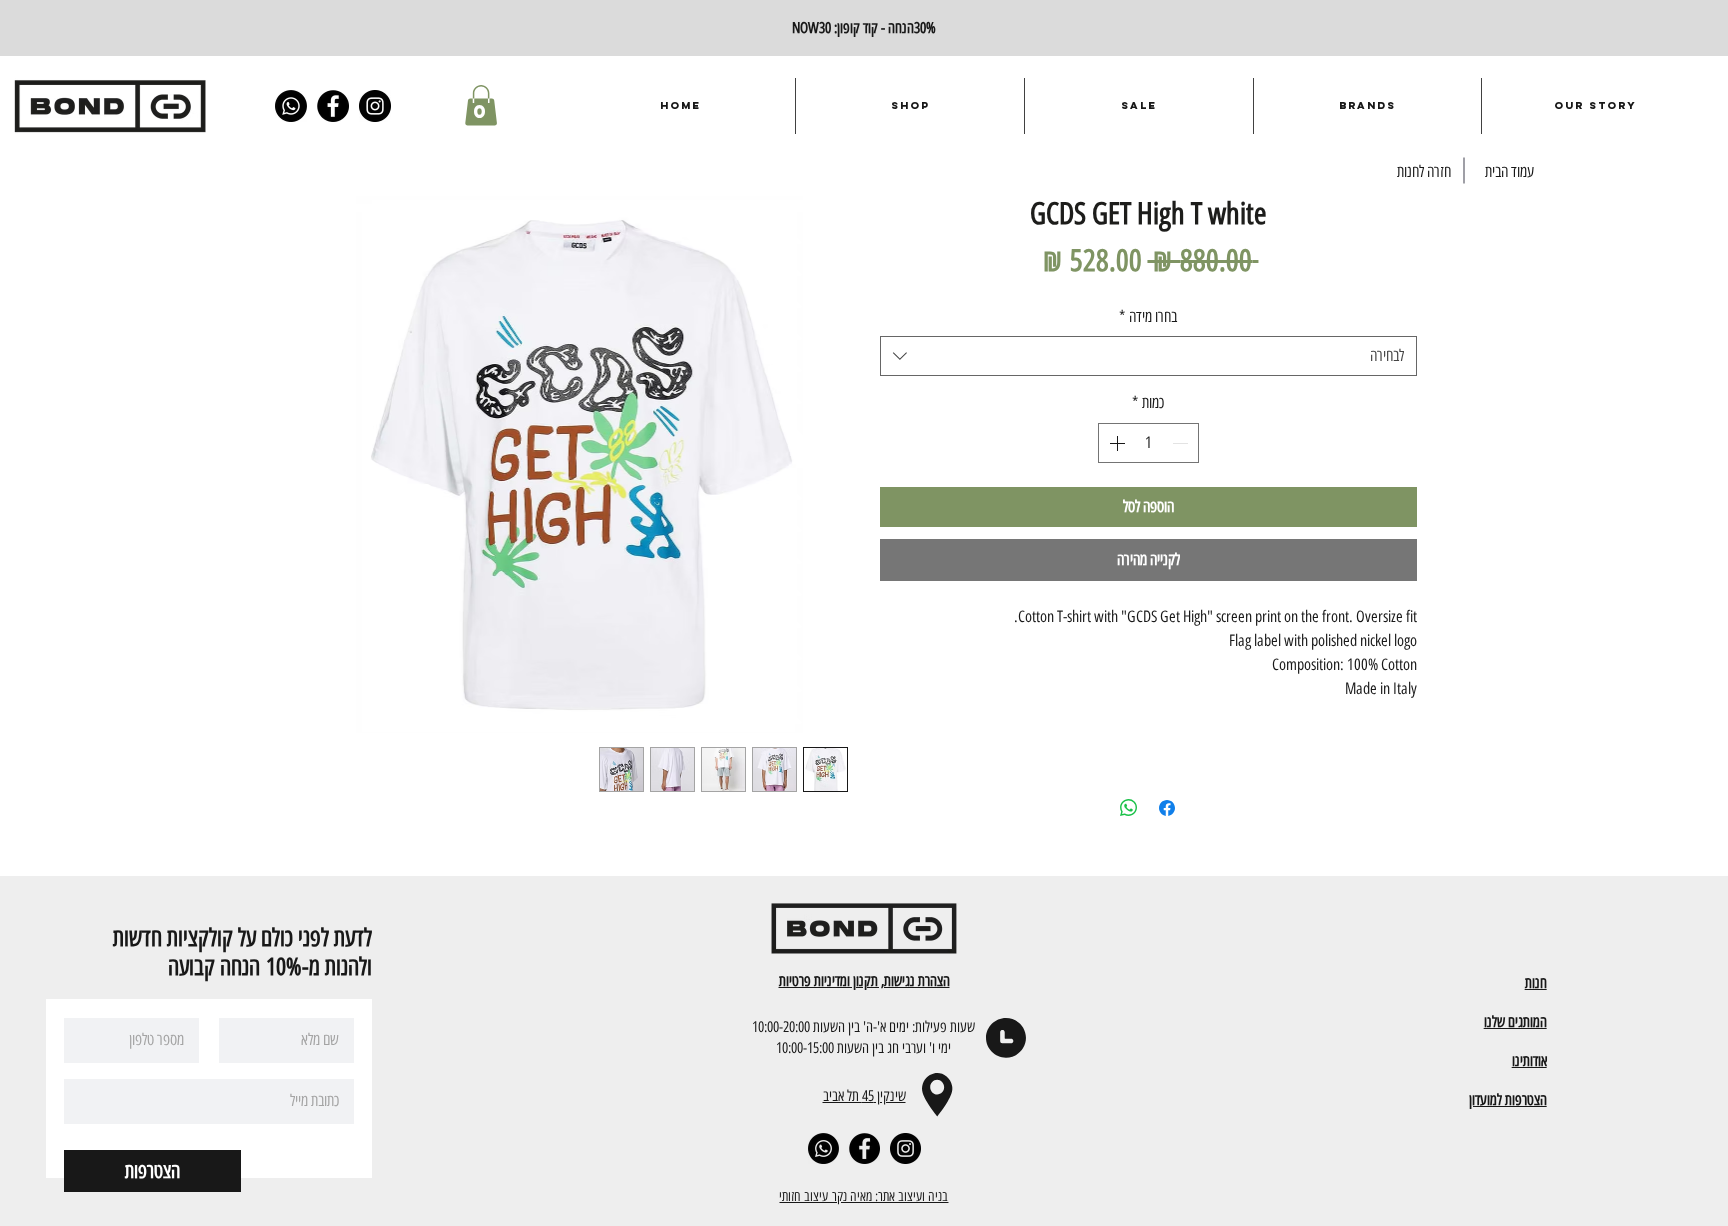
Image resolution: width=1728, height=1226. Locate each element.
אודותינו (1529, 1060)
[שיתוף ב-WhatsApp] (1129, 808)
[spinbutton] (1148, 443)
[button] (481, 105)
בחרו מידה (1148, 316)
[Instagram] (375, 106)
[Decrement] (1182, 443)
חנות (1536, 982)
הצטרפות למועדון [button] (1508, 1099)
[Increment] (1115, 443)
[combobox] (1148, 356)
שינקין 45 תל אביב (864, 1095)
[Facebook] (333, 106)
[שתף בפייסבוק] (1167, 808)
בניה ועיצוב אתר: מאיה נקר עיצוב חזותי (863, 1196)
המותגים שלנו (1515, 1021)
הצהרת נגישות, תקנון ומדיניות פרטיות (864, 980)
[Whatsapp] (291, 106)
